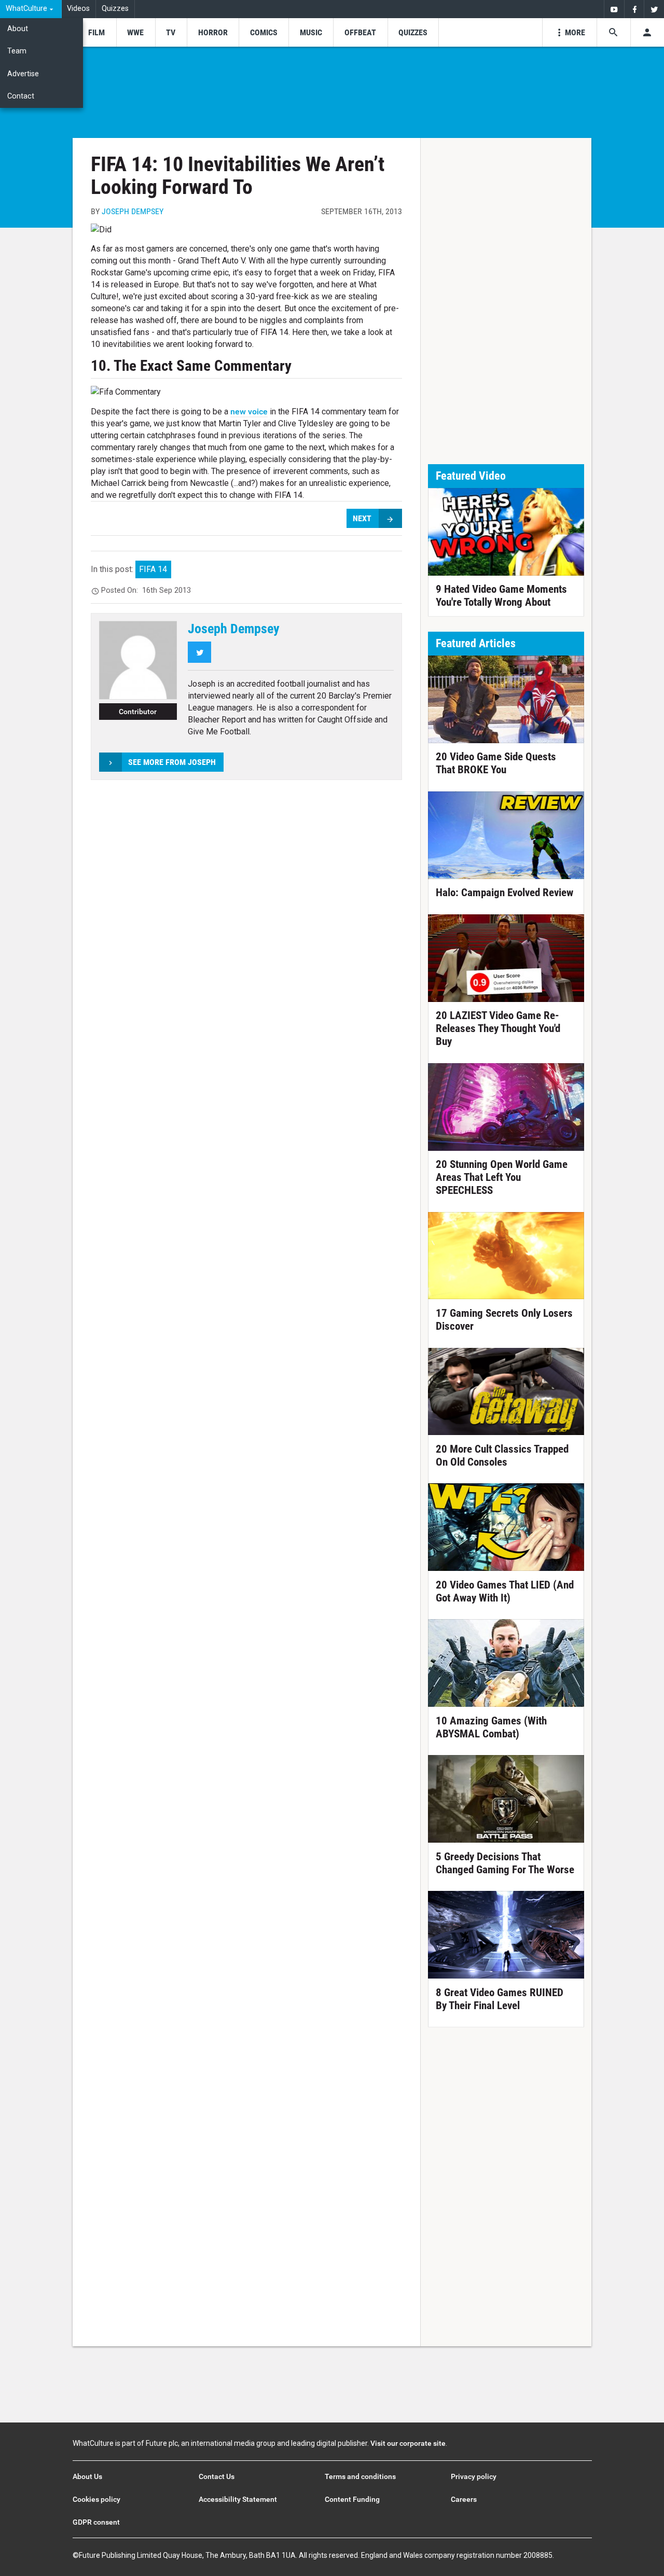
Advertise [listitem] (23, 74)
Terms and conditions (360, 2476)
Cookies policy (96, 2499)
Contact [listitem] (21, 96)
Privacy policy (474, 2476)
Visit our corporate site (408, 2443)
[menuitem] (31, 9)
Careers (464, 2499)
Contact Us (217, 2476)
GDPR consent (96, 2522)
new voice (249, 412)
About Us (87, 2476)
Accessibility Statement (238, 2499)
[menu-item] (96, 32)
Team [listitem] (17, 51)
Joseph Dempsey (133, 211)
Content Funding (352, 2499)
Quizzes (115, 9)
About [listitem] (18, 29)
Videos (78, 9)
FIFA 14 (153, 569)
